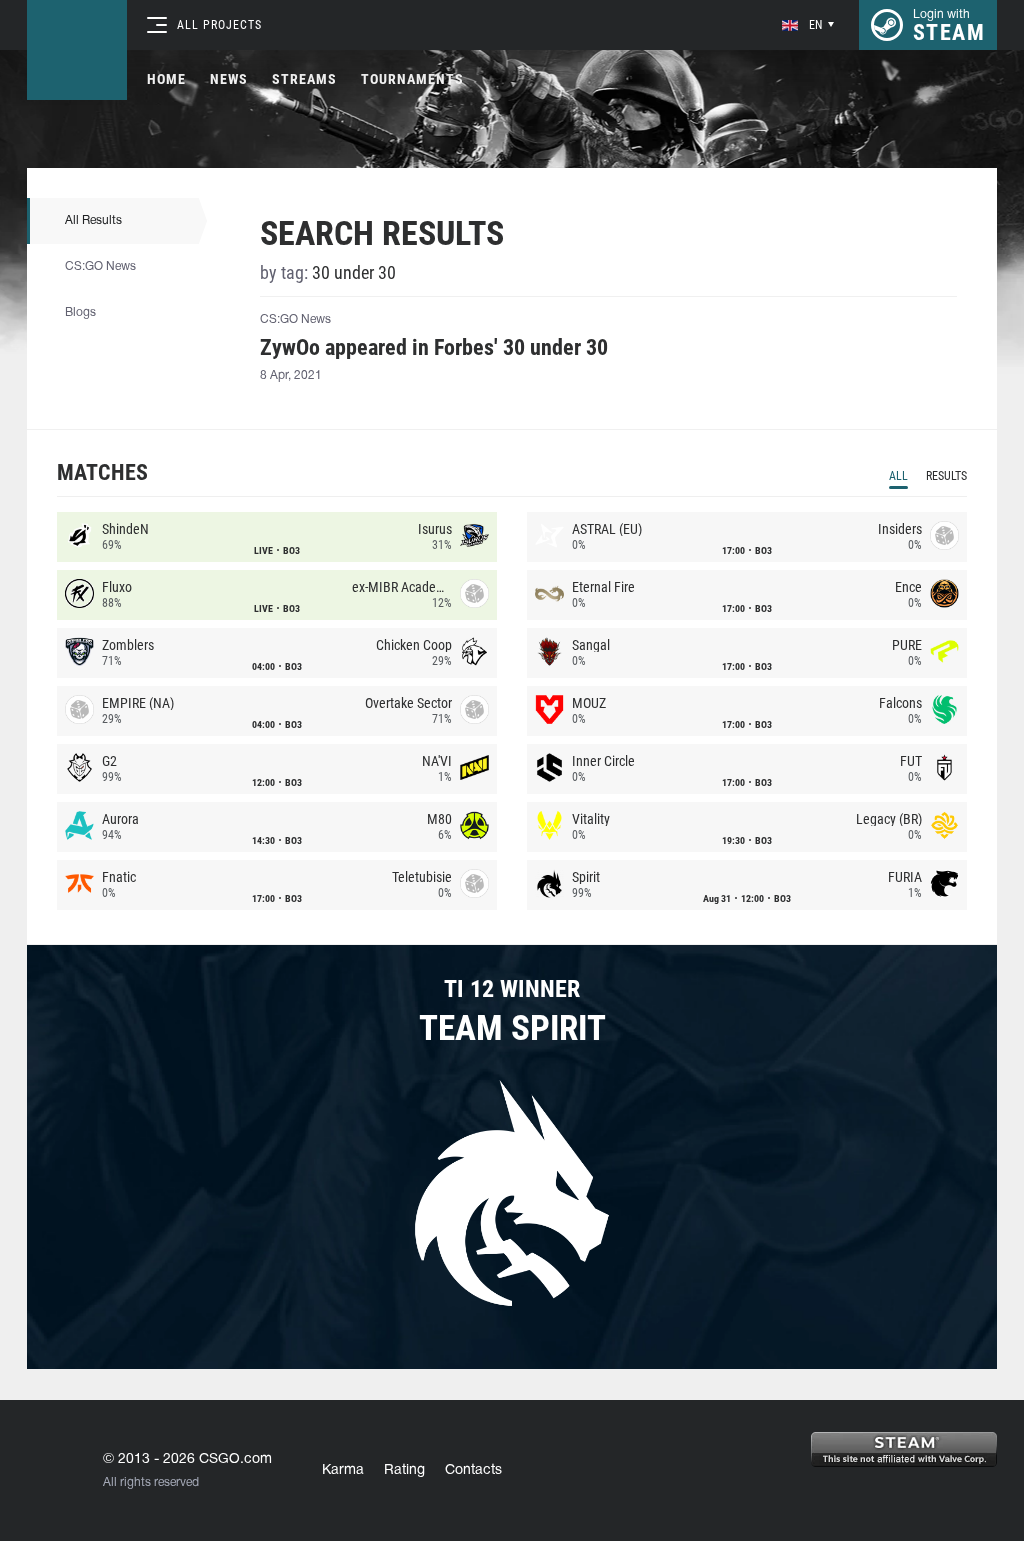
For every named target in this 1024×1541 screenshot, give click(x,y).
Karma (343, 1470)
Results (946, 476)
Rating (404, 1470)
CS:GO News (100, 266)
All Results (93, 220)
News (229, 79)
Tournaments (412, 79)
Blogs (80, 312)
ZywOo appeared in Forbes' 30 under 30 (434, 348)
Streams (304, 79)
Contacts (473, 1470)
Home (166, 79)
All (898, 476)
